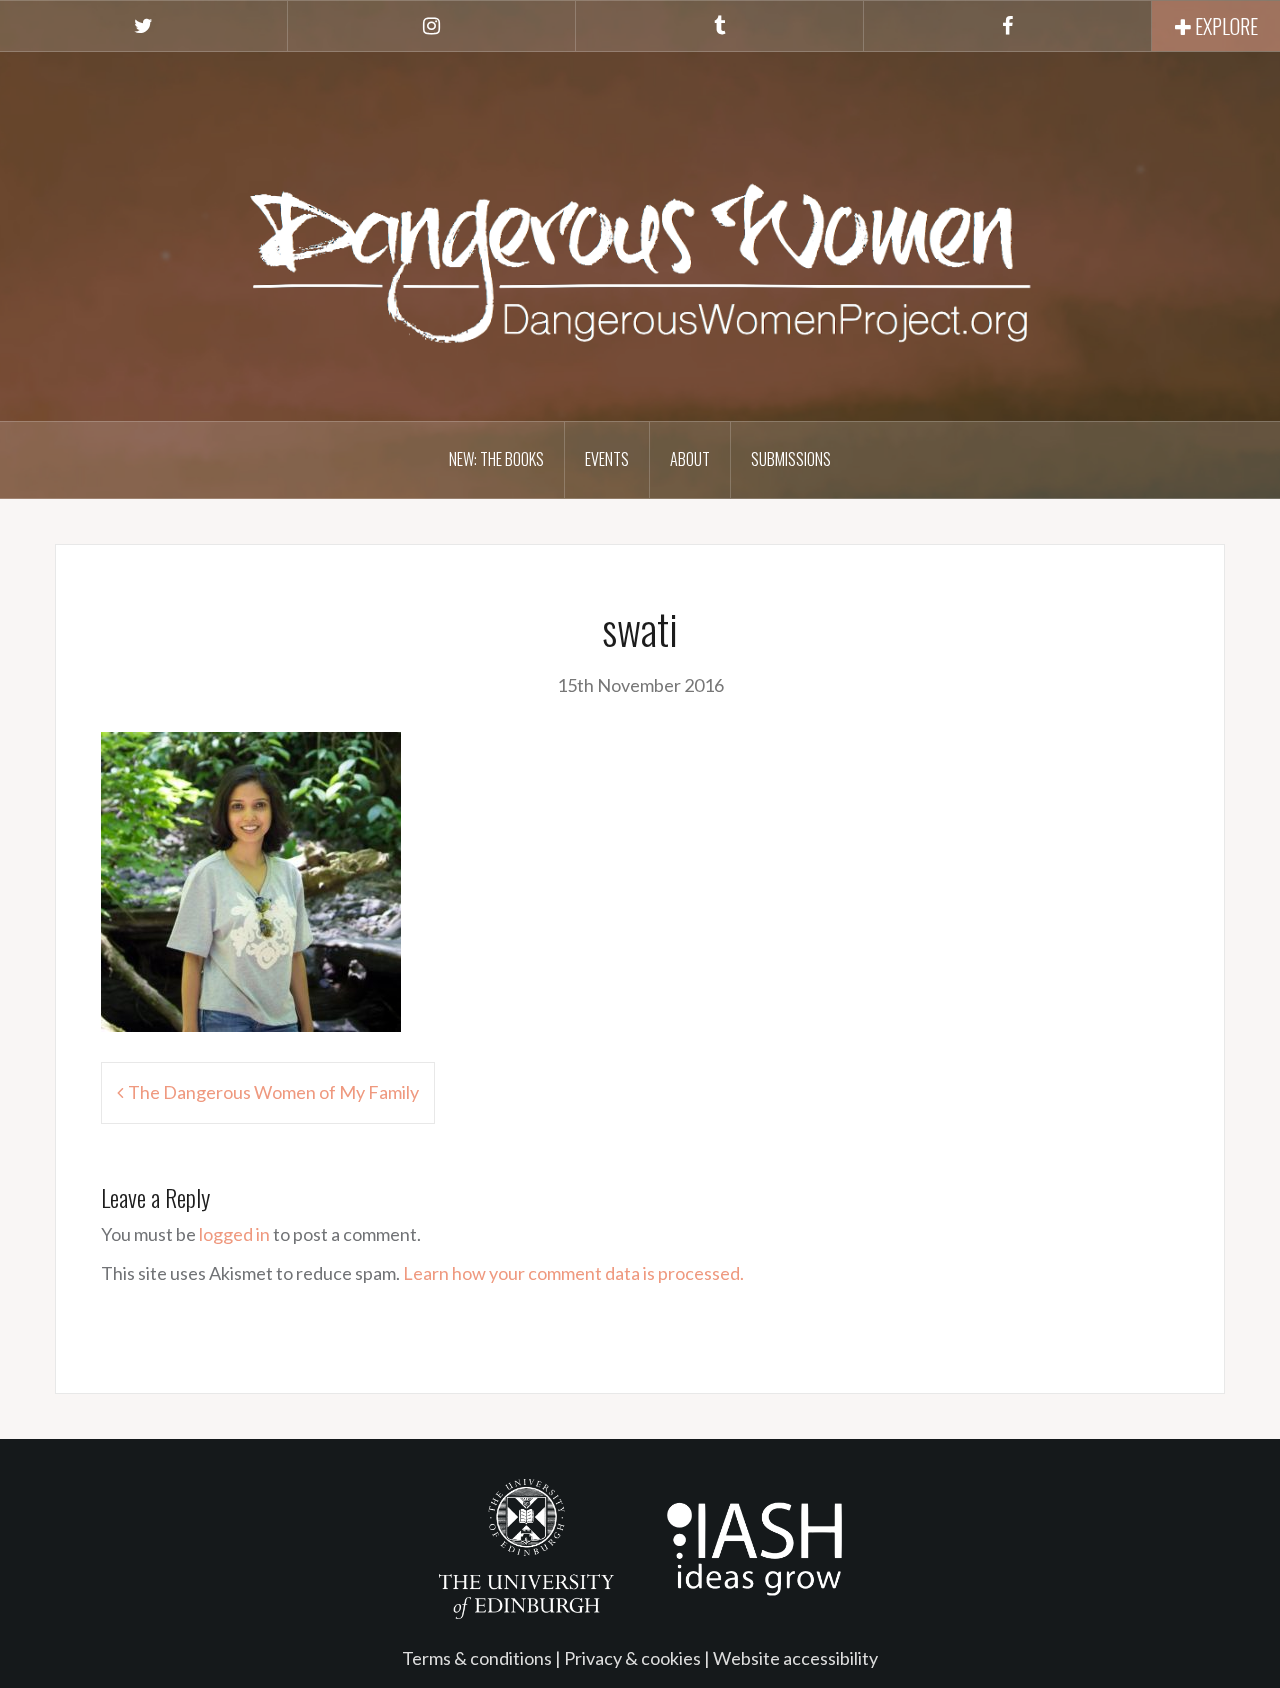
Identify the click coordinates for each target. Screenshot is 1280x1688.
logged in (234, 1234)
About (690, 459)
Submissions (791, 459)
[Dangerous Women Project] (640, 234)
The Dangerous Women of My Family (273, 1092)
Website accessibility (795, 1658)
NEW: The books (496, 459)
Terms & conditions (477, 1658)
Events (607, 459)
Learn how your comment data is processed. (573, 1273)
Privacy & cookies (632, 1658)
